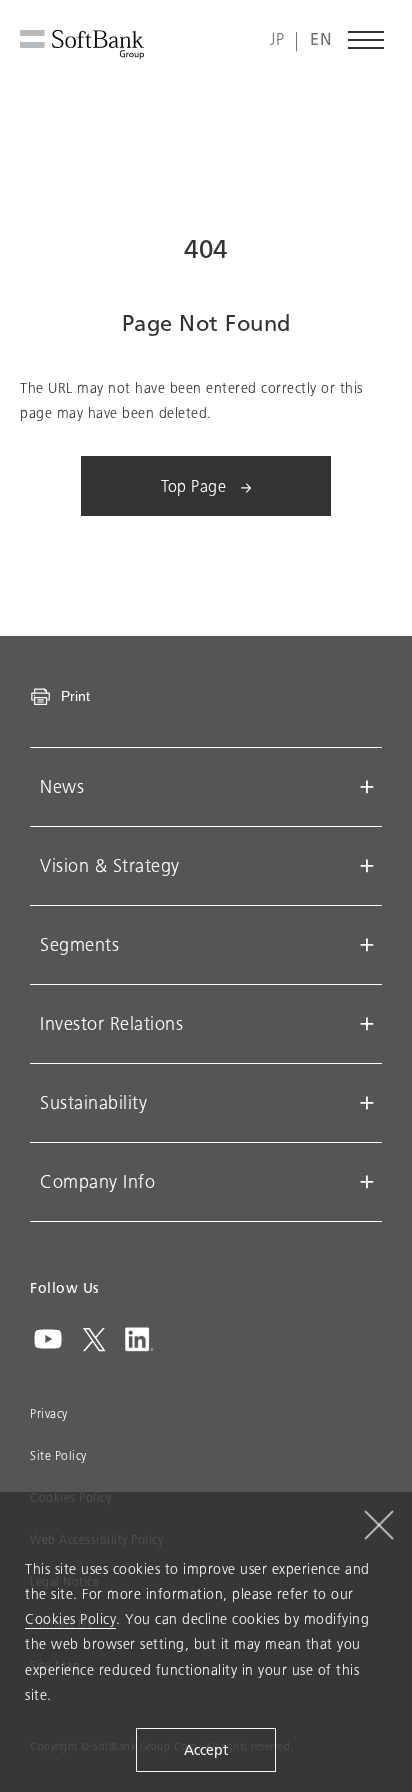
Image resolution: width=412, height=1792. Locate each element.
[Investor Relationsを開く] (367, 1024)
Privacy (49, 1414)
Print (75, 696)
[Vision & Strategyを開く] (367, 866)
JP (277, 40)
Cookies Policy (70, 1619)
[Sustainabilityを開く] (367, 1103)
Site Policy (58, 1456)
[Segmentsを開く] (367, 945)
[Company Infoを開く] (367, 1182)
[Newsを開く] (367, 787)
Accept (206, 1750)
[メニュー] (367, 40)
